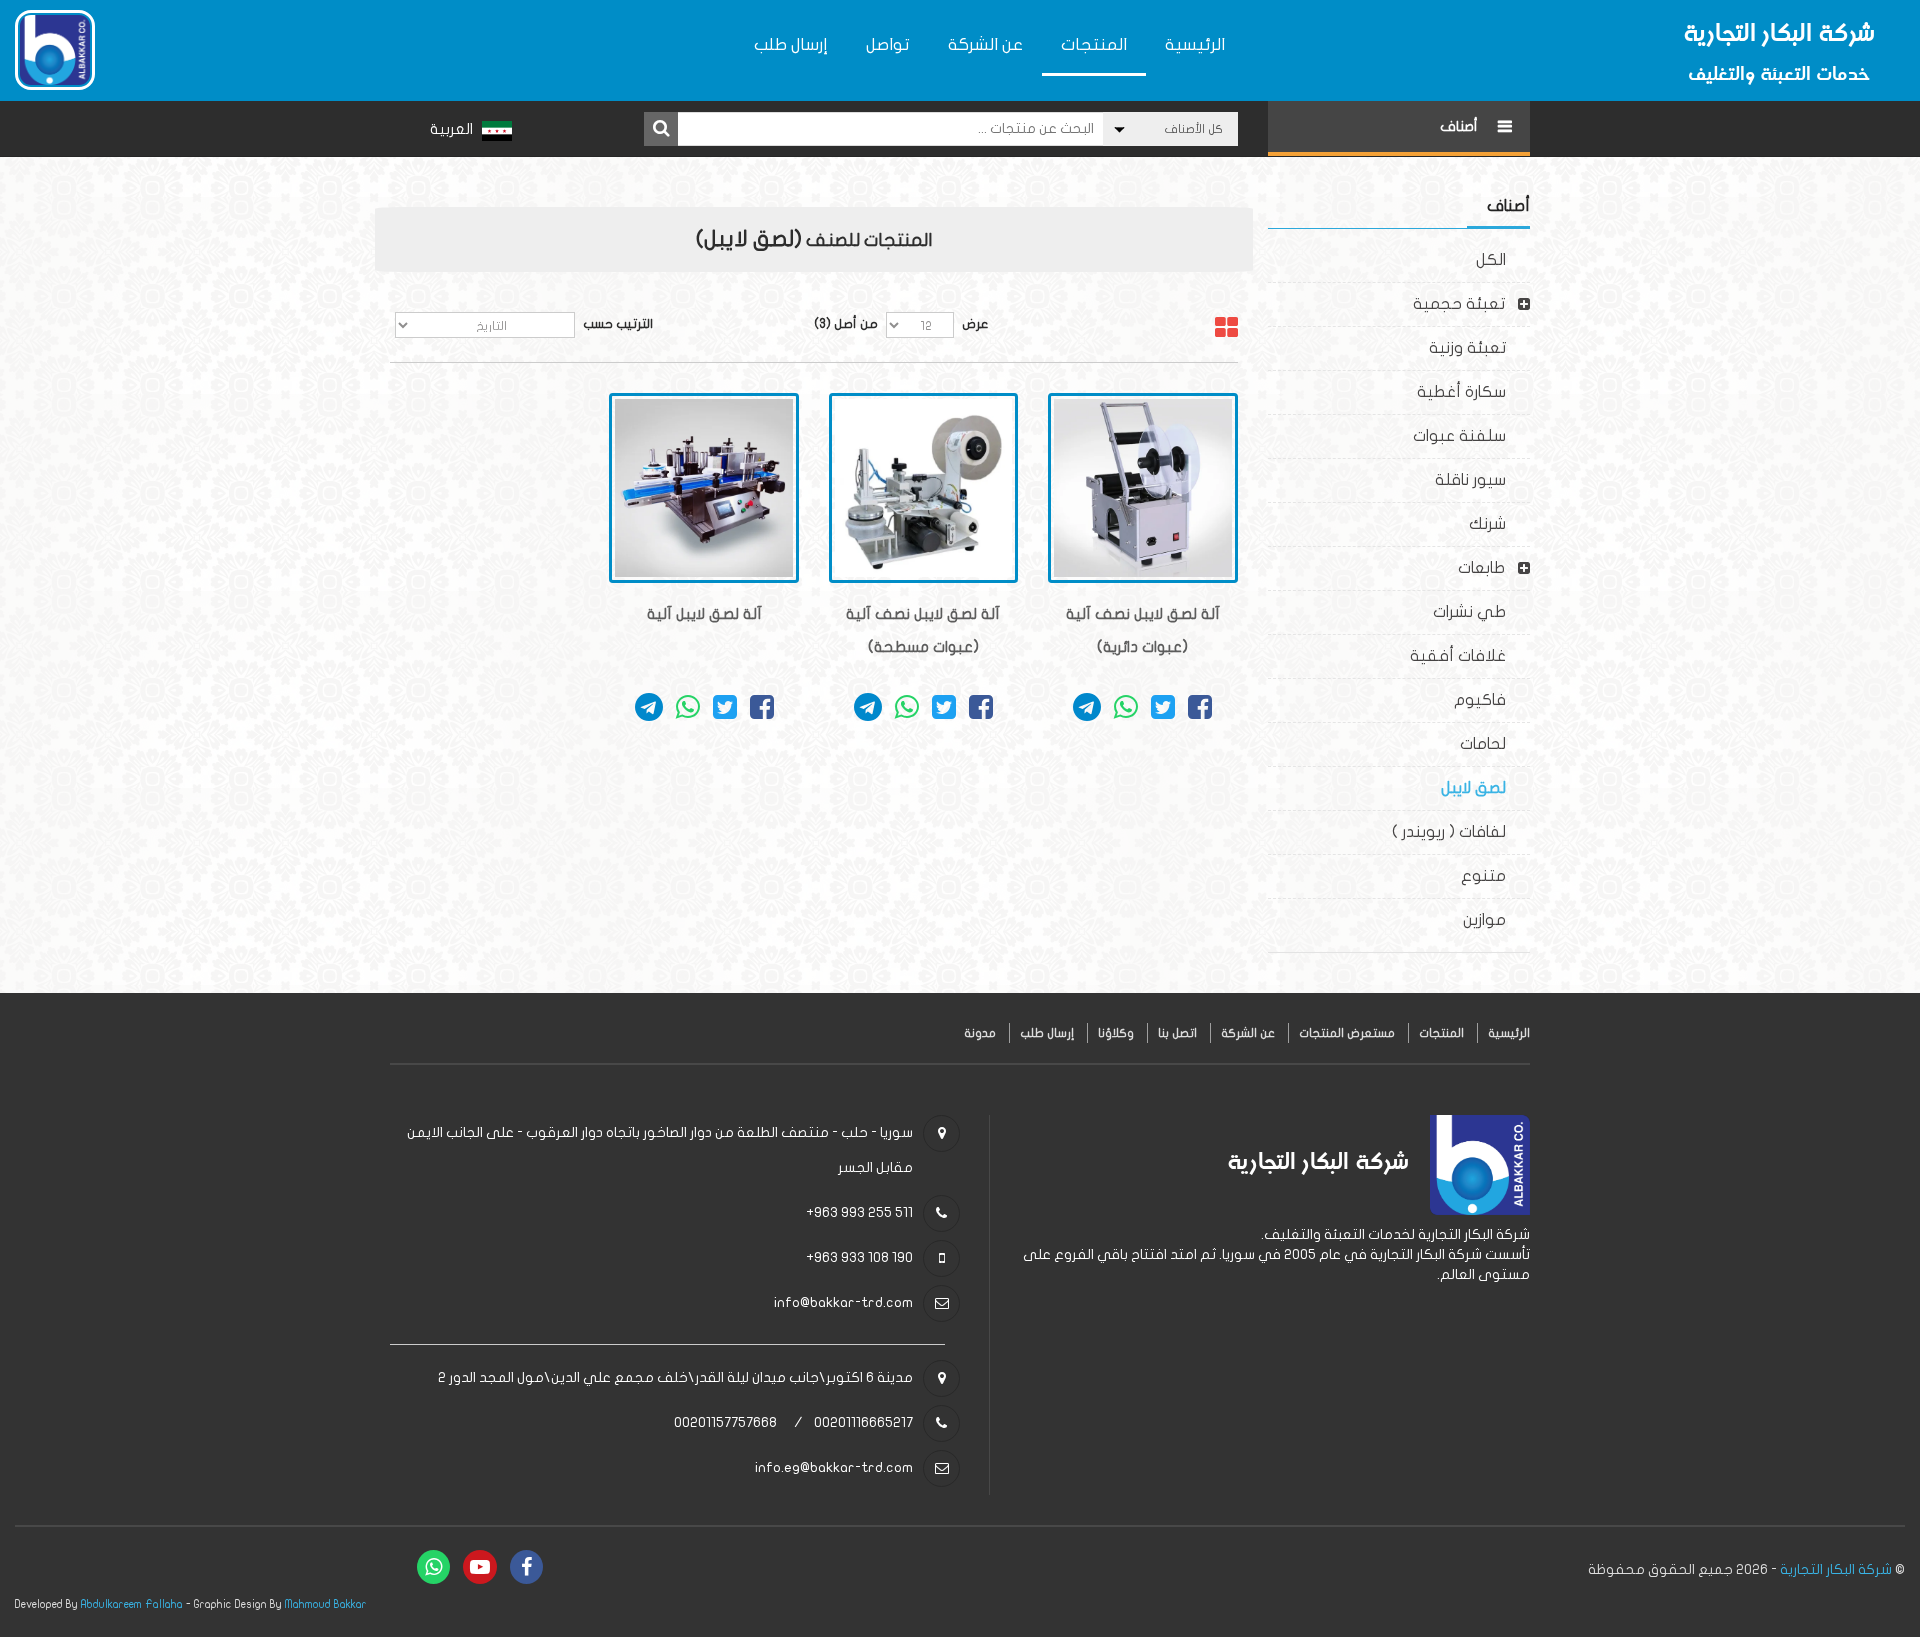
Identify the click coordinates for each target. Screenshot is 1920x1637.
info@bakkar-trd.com (843, 1302)
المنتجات (1094, 44)
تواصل (888, 44)
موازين (1496, 920)
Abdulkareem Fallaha (132, 1604)
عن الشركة (985, 44)
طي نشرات (1481, 612)
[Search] (661, 129)
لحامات (1495, 744)
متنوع (1495, 876)
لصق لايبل (1485, 788)
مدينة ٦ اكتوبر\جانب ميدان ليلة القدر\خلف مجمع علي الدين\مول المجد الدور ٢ (675, 1377)
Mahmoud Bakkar (326, 1604)
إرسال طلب (791, 44)
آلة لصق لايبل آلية (704, 614)
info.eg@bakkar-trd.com (834, 1467)
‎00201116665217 (863, 1422)
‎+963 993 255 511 (859, 1212)
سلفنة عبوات (1471, 436)
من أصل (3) (846, 324)
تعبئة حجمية (1459, 304)
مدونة (980, 1033)
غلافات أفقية (1470, 656)
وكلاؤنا (1116, 1033)
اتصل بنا (1177, 1033)
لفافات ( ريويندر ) (1461, 832)
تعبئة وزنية (1479, 348)
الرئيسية (1195, 44)
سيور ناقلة (1482, 480)
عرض (975, 324)
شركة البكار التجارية (1836, 1569)
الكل (1503, 260)
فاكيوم (1492, 700)
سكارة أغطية (1473, 392)
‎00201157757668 (725, 1422)
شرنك (1499, 524)
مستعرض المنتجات (1347, 1033)
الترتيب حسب (618, 324)
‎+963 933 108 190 (859, 1257)
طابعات (1481, 568)
